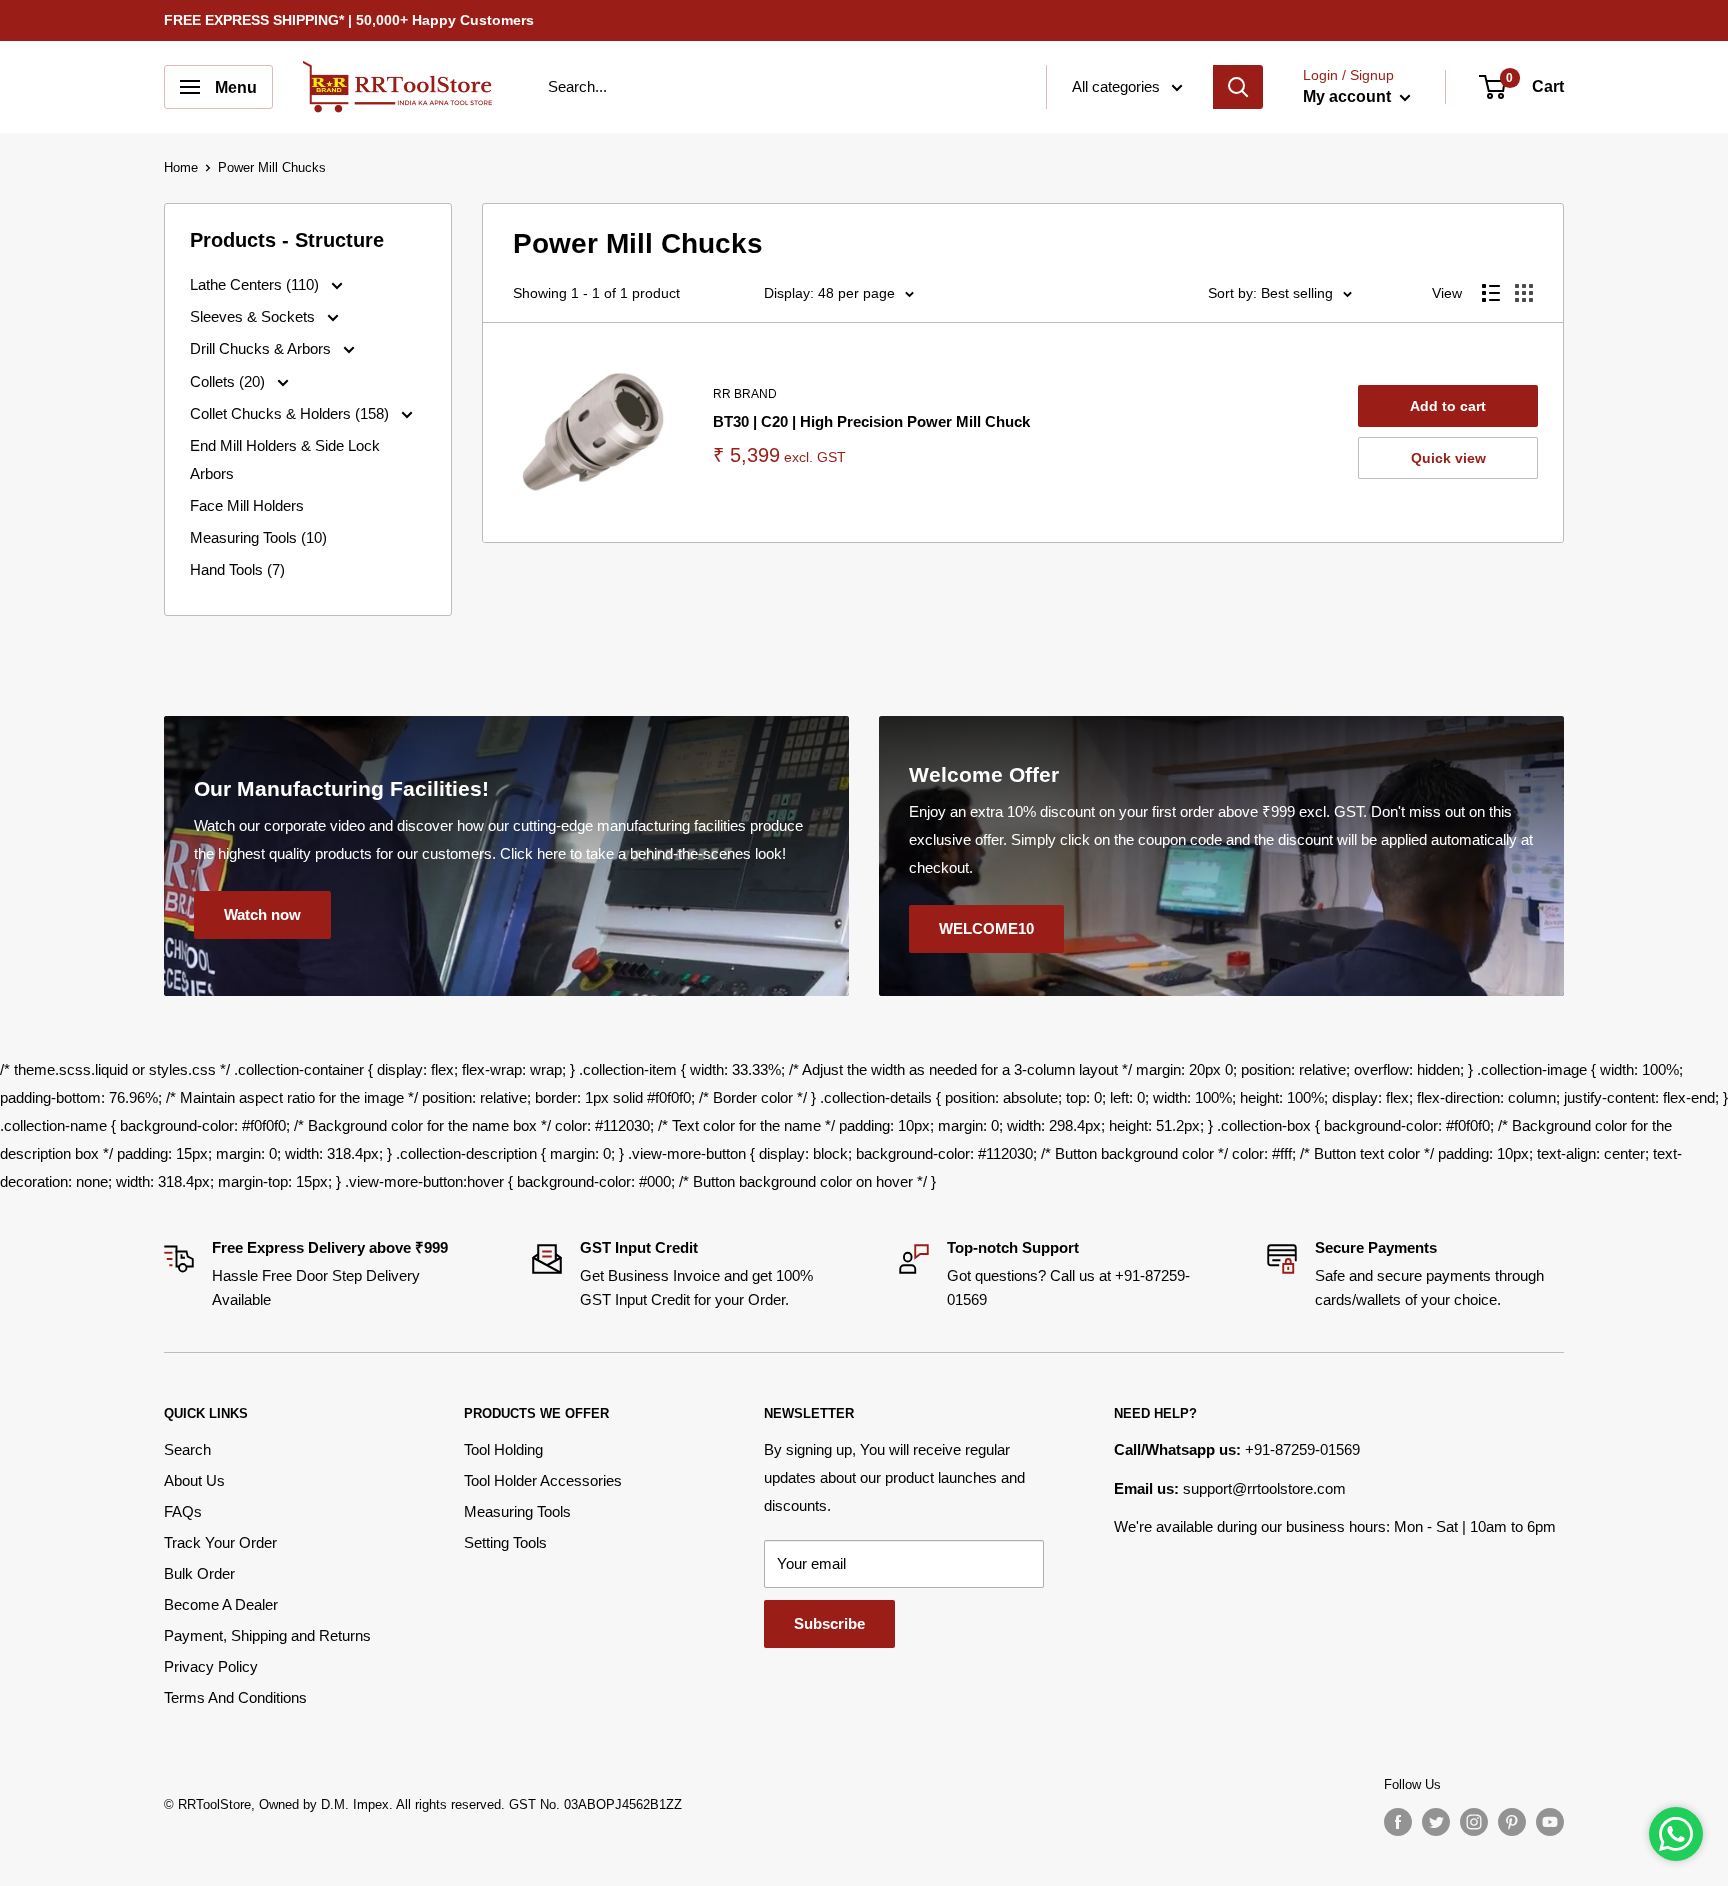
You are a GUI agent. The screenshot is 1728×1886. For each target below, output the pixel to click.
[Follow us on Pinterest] (1512, 1822)
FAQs (183, 1511)
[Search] (1238, 87)
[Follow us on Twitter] (1436, 1822)
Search (187, 1449)
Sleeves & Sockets (254, 316)
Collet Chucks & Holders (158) (291, 413)
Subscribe (829, 1623)
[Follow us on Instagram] (1474, 1822)
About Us (194, 1480)
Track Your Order (220, 1542)
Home (181, 167)
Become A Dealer (221, 1604)
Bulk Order (199, 1573)
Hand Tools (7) (237, 569)
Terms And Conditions (235, 1697)
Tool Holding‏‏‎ (503, 1449)
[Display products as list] (1491, 293)
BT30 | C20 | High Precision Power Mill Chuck (871, 421)
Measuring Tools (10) (258, 537)
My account (1349, 96)
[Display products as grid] (1524, 293)
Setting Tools (505, 1542)
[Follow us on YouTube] (1550, 1822)
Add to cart (1448, 406)
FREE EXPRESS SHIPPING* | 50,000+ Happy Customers (349, 20)
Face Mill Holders (247, 505)
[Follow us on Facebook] (1398, 1822)
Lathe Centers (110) (256, 284)
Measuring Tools (517, 1511)
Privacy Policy (211, 1666)
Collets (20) (229, 381)
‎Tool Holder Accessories (543, 1480)
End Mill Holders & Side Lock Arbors (285, 459)
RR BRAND (745, 394)
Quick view (1448, 458)
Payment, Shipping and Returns (267, 1635)
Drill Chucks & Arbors (262, 348)
